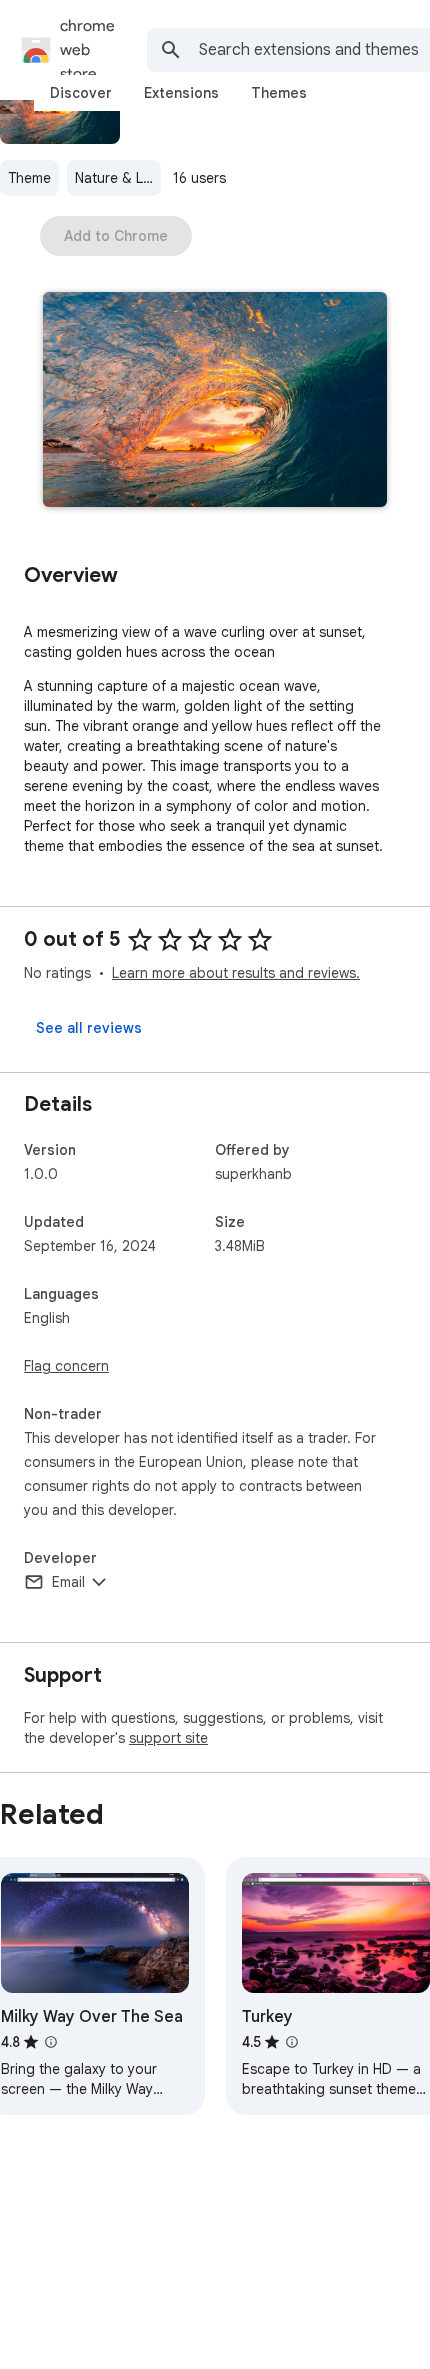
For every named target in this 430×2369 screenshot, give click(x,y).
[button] (215, 401)
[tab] (81, 93)
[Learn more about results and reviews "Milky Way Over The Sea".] (51, 2042)
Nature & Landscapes (118, 178)
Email (68, 1582)
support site (168, 1738)
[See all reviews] (89, 1028)
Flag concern (66, 1366)
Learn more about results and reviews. (236, 973)
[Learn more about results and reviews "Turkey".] (292, 2042)
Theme (29, 178)
